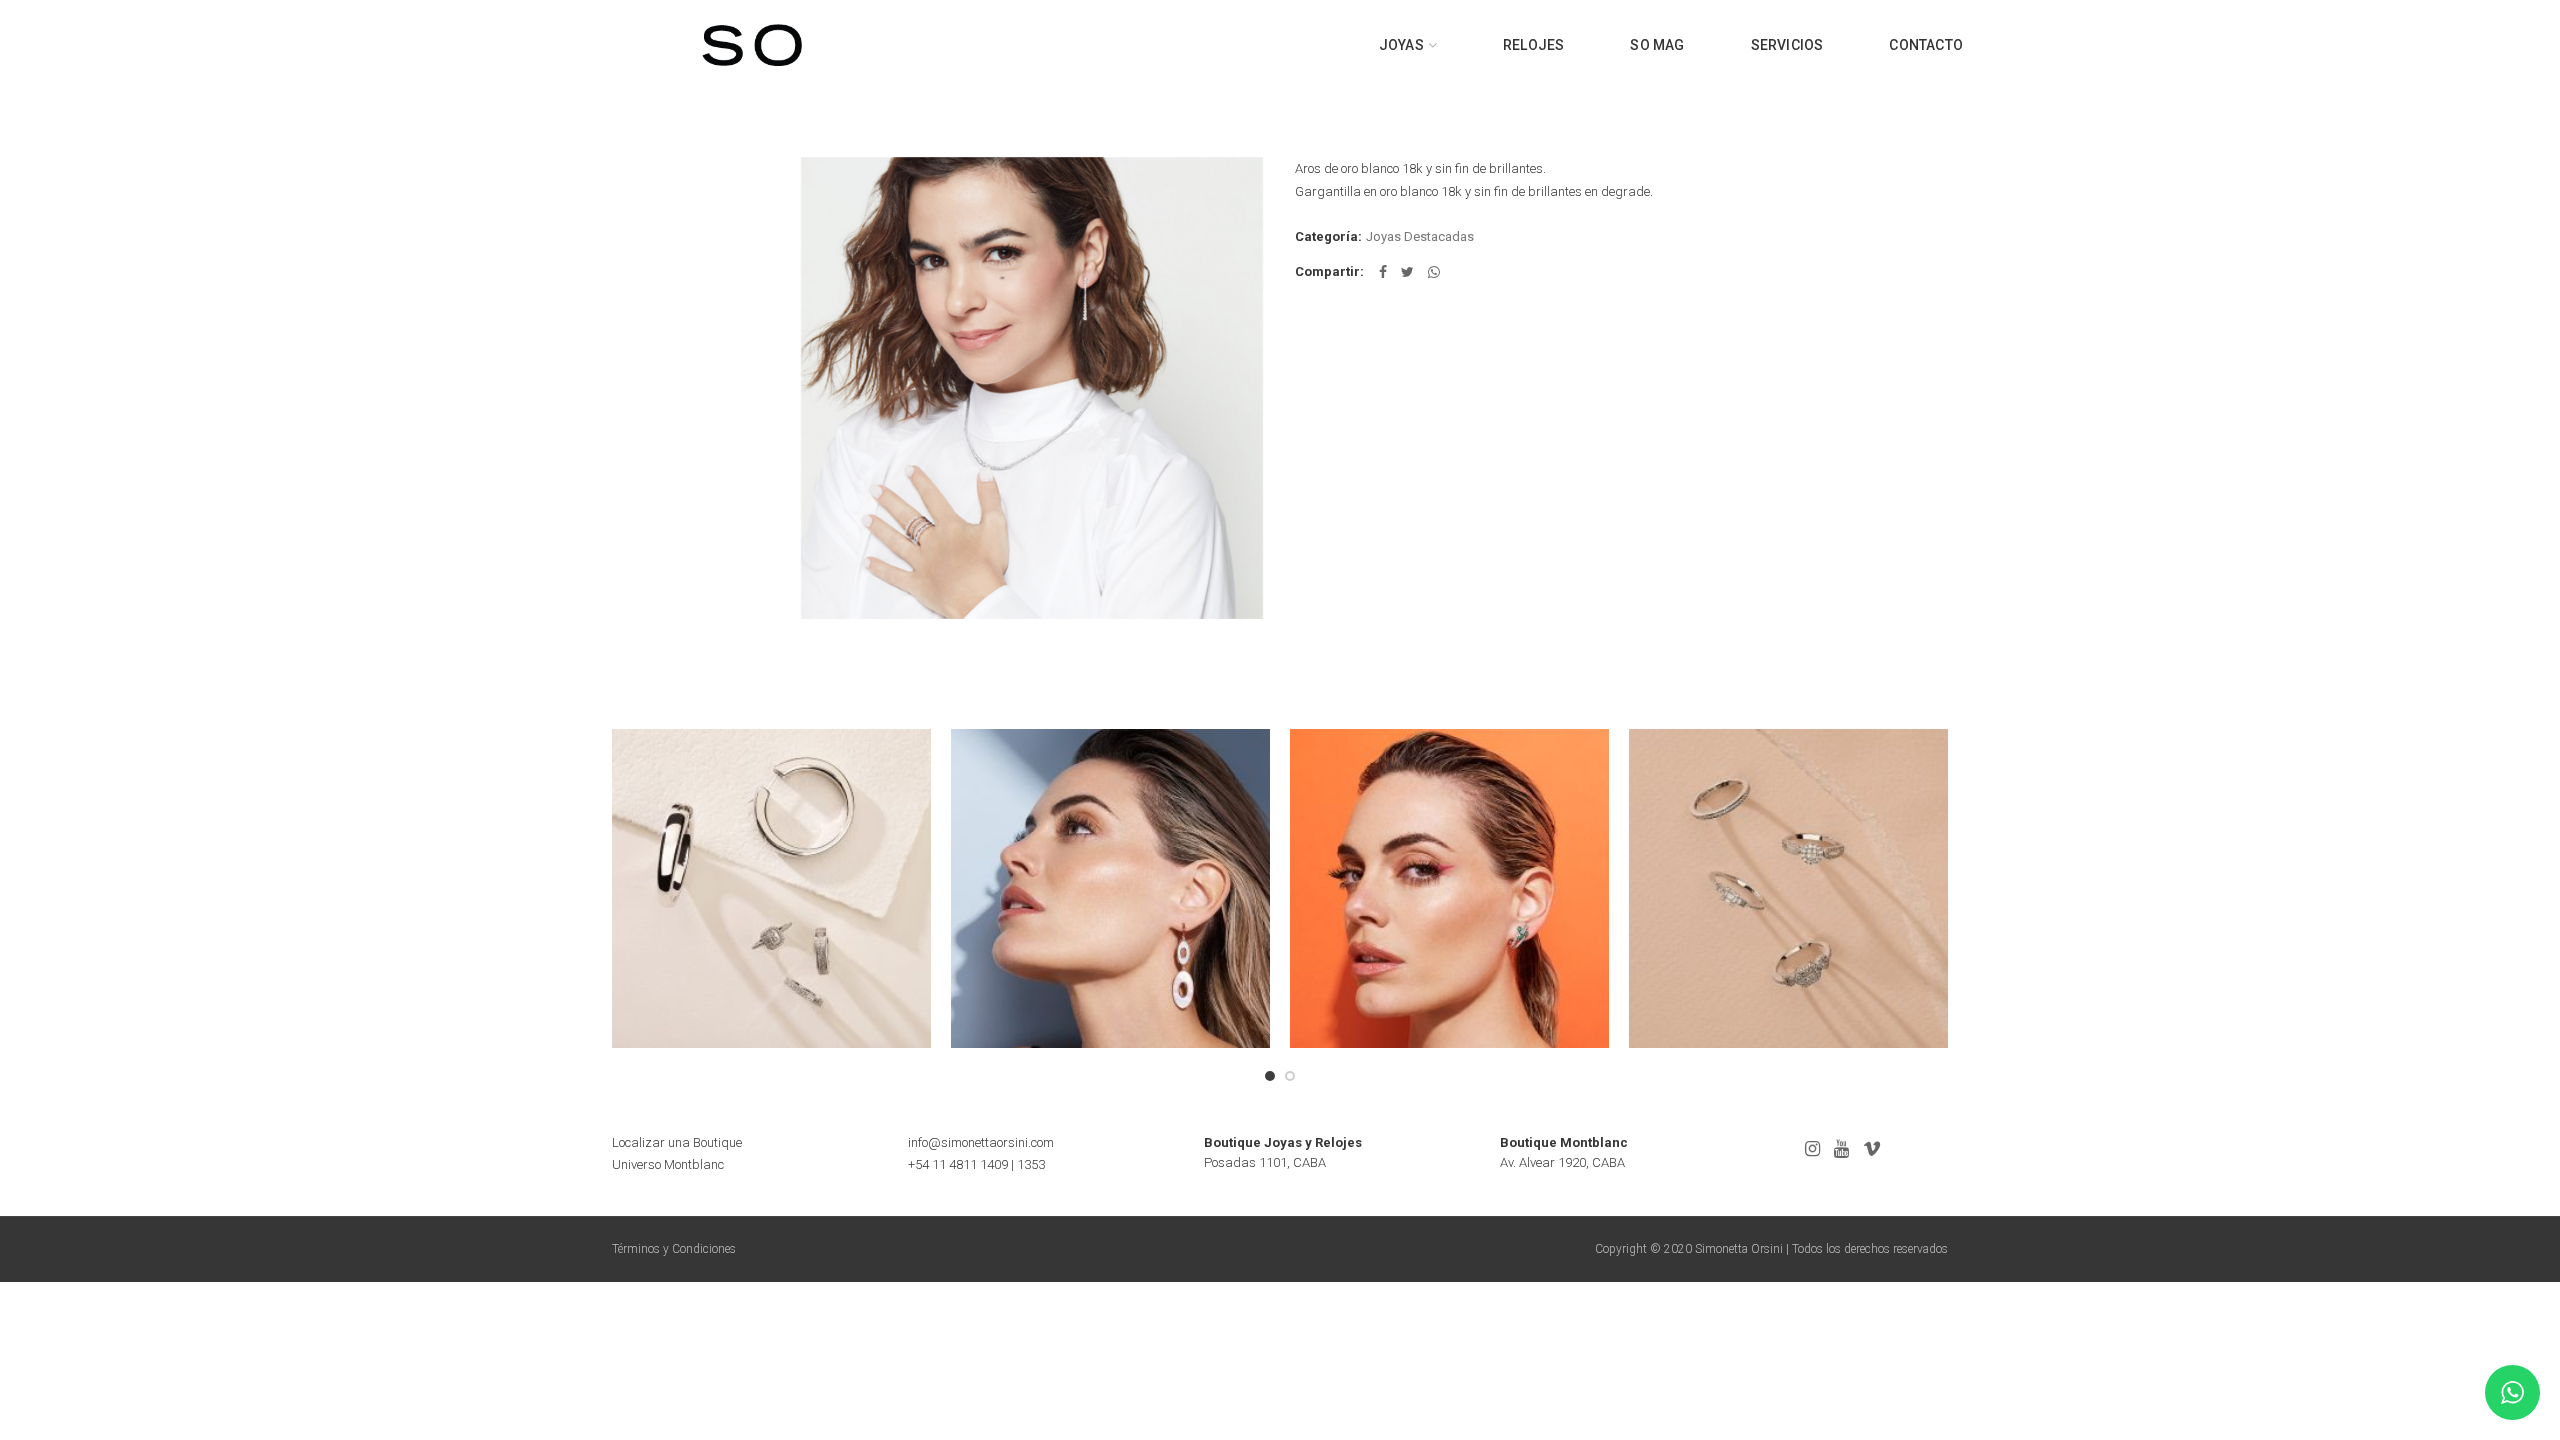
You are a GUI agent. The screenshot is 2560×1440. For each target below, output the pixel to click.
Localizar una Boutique (677, 1142)
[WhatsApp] (1434, 272)
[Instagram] (1812, 1149)
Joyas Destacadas (1420, 236)
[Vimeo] (1872, 1149)
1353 (1031, 1164)
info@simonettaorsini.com (981, 1142)
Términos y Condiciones (674, 1249)
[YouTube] (1841, 1149)
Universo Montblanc (668, 1164)
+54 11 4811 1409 (958, 1164)
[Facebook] (1383, 272)
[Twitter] (1407, 272)
